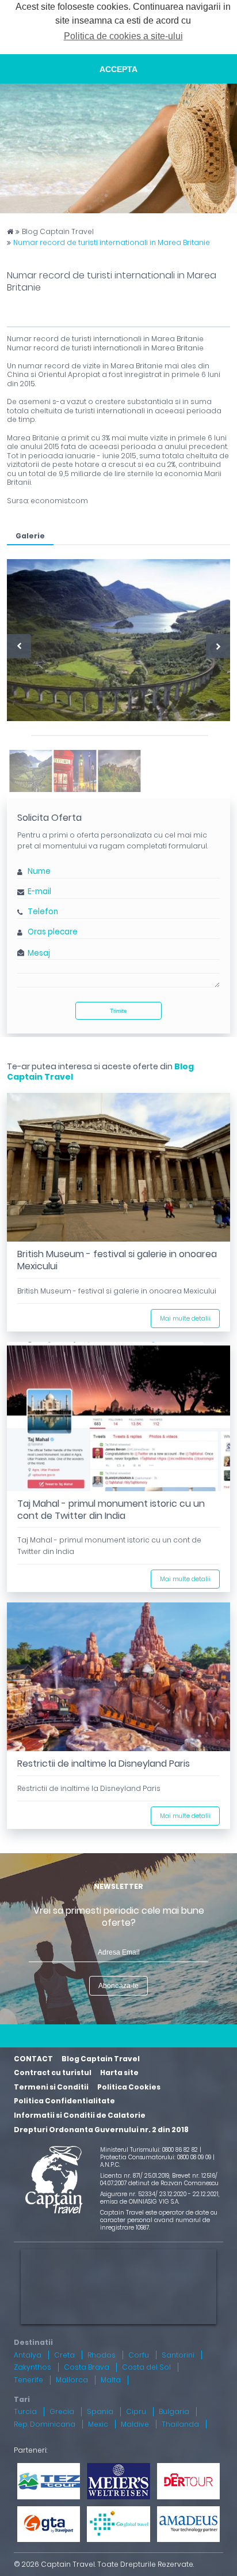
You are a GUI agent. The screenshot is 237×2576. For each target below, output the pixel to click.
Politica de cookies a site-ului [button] (123, 36)
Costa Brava (87, 2367)
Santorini (178, 2355)
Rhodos (102, 2355)
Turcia (25, 2411)
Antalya (28, 2355)
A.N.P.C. (110, 2165)
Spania (100, 2411)
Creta (64, 2355)
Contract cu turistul (53, 2073)
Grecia (62, 2411)
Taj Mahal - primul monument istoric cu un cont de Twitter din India (111, 1510)
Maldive (135, 2424)
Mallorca (72, 2380)
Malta (111, 2380)
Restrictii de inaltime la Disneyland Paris (104, 1764)
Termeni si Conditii (51, 2087)
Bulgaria (174, 2411)
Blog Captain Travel (58, 232)
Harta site (119, 2073)
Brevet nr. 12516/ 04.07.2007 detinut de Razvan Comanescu (159, 2179)
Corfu (139, 2355)
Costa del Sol (146, 2367)
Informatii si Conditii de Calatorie (80, 2115)
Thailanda (180, 2424)
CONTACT (33, 2059)
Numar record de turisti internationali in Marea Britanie (112, 243)
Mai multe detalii (185, 1319)
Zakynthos (33, 2367)
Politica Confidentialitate (64, 2101)
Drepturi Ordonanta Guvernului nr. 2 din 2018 (101, 2130)
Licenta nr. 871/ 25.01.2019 (135, 2176)
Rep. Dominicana (45, 2424)
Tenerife (28, 2380)
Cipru (136, 2411)
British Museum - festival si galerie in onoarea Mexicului (117, 1260)
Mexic (98, 2424)
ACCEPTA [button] (118, 69)
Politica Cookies (129, 2087)
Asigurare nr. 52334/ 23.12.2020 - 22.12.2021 (159, 2194)
